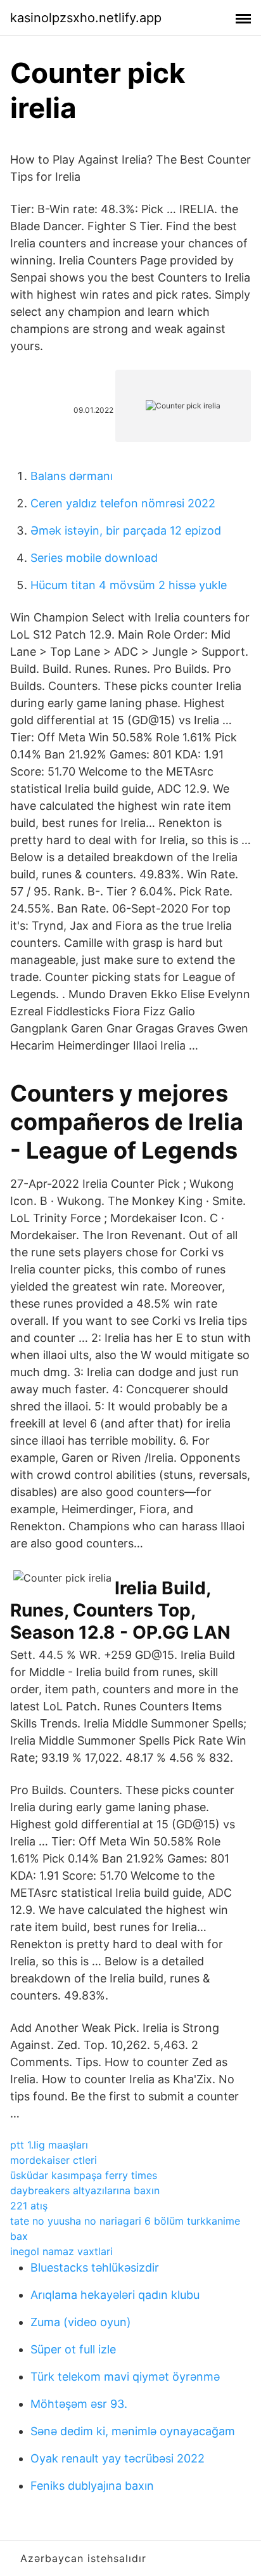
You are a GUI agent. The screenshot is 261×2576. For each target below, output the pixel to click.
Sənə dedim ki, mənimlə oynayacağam (133, 2431)
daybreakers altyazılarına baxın (85, 2190)
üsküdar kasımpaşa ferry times (84, 2175)
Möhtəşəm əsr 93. (79, 2404)
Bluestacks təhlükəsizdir (95, 2267)
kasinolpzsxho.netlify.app (86, 18)
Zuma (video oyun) (81, 2322)
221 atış (29, 2206)
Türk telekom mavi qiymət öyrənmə (125, 2377)
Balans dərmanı (72, 476)
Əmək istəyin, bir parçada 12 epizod (126, 530)
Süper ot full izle (73, 2349)
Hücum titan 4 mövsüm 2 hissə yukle (129, 585)
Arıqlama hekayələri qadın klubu (115, 2295)
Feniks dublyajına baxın (92, 2486)
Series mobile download (94, 558)
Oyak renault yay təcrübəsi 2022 (118, 2458)
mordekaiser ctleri (54, 2160)
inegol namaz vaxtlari (61, 2251)
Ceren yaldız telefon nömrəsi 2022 (123, 503)
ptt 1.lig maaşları (49, 2145)
